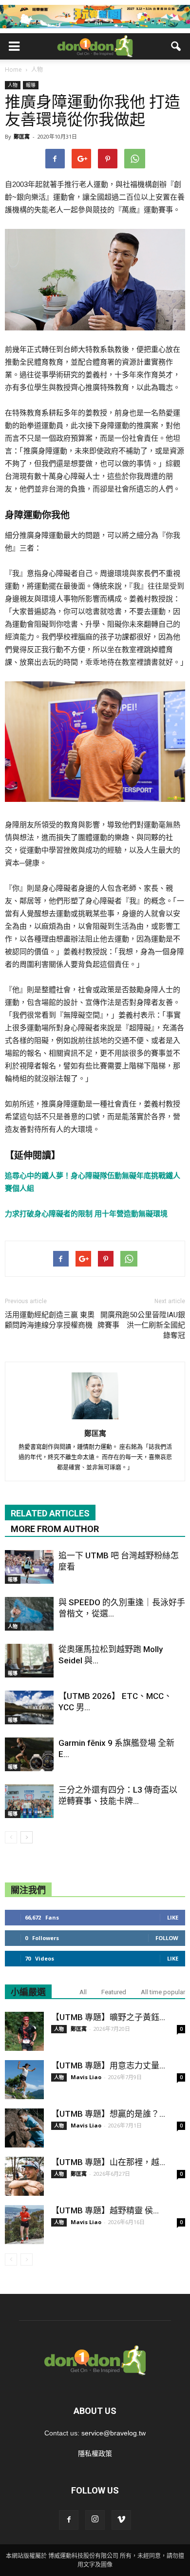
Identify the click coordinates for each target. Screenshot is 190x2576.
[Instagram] (95, 2520)
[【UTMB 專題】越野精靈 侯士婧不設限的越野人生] (24, 2225)
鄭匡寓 (22, 136)
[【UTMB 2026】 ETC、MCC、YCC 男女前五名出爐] (29, 1707)
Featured (114, 1992)
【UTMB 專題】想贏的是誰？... (108, 2114)
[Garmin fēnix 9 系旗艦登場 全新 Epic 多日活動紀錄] (29, 1754)
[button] (176, 46)
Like (173, 1917)
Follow (167, 1938)
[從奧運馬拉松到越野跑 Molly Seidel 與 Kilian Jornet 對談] (29, 1661)
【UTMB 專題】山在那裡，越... (108, 2162)
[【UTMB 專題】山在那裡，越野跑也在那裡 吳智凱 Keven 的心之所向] (24, 2176)
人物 (13, 85)
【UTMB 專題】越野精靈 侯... (105, 2210)
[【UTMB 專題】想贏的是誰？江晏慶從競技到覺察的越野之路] (24, 2128)
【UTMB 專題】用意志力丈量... (108, 2065)
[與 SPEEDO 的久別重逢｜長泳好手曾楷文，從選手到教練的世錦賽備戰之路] (29, 1614)
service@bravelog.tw (114, 2433)
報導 (31, 85)
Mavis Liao (86, 2077)
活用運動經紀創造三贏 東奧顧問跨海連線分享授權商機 (50, 1320)
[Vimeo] (121, 2520)
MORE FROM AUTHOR (55, 1529)
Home (13, 70)
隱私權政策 (95, 2453)
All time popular (163, 1992)
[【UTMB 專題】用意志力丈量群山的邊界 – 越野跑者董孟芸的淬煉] (24, 2080)
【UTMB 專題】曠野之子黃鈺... (108, 2017)
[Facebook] (69, 2520)
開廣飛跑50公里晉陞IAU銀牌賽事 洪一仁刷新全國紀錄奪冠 (141, 1325)
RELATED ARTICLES (50, 1513)
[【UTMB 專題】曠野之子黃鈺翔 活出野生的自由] (24, 2031)
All (83, 1992)
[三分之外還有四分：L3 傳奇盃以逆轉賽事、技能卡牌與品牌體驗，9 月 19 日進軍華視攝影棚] (29, 1801)
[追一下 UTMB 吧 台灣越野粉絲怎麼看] (29, 1567)
